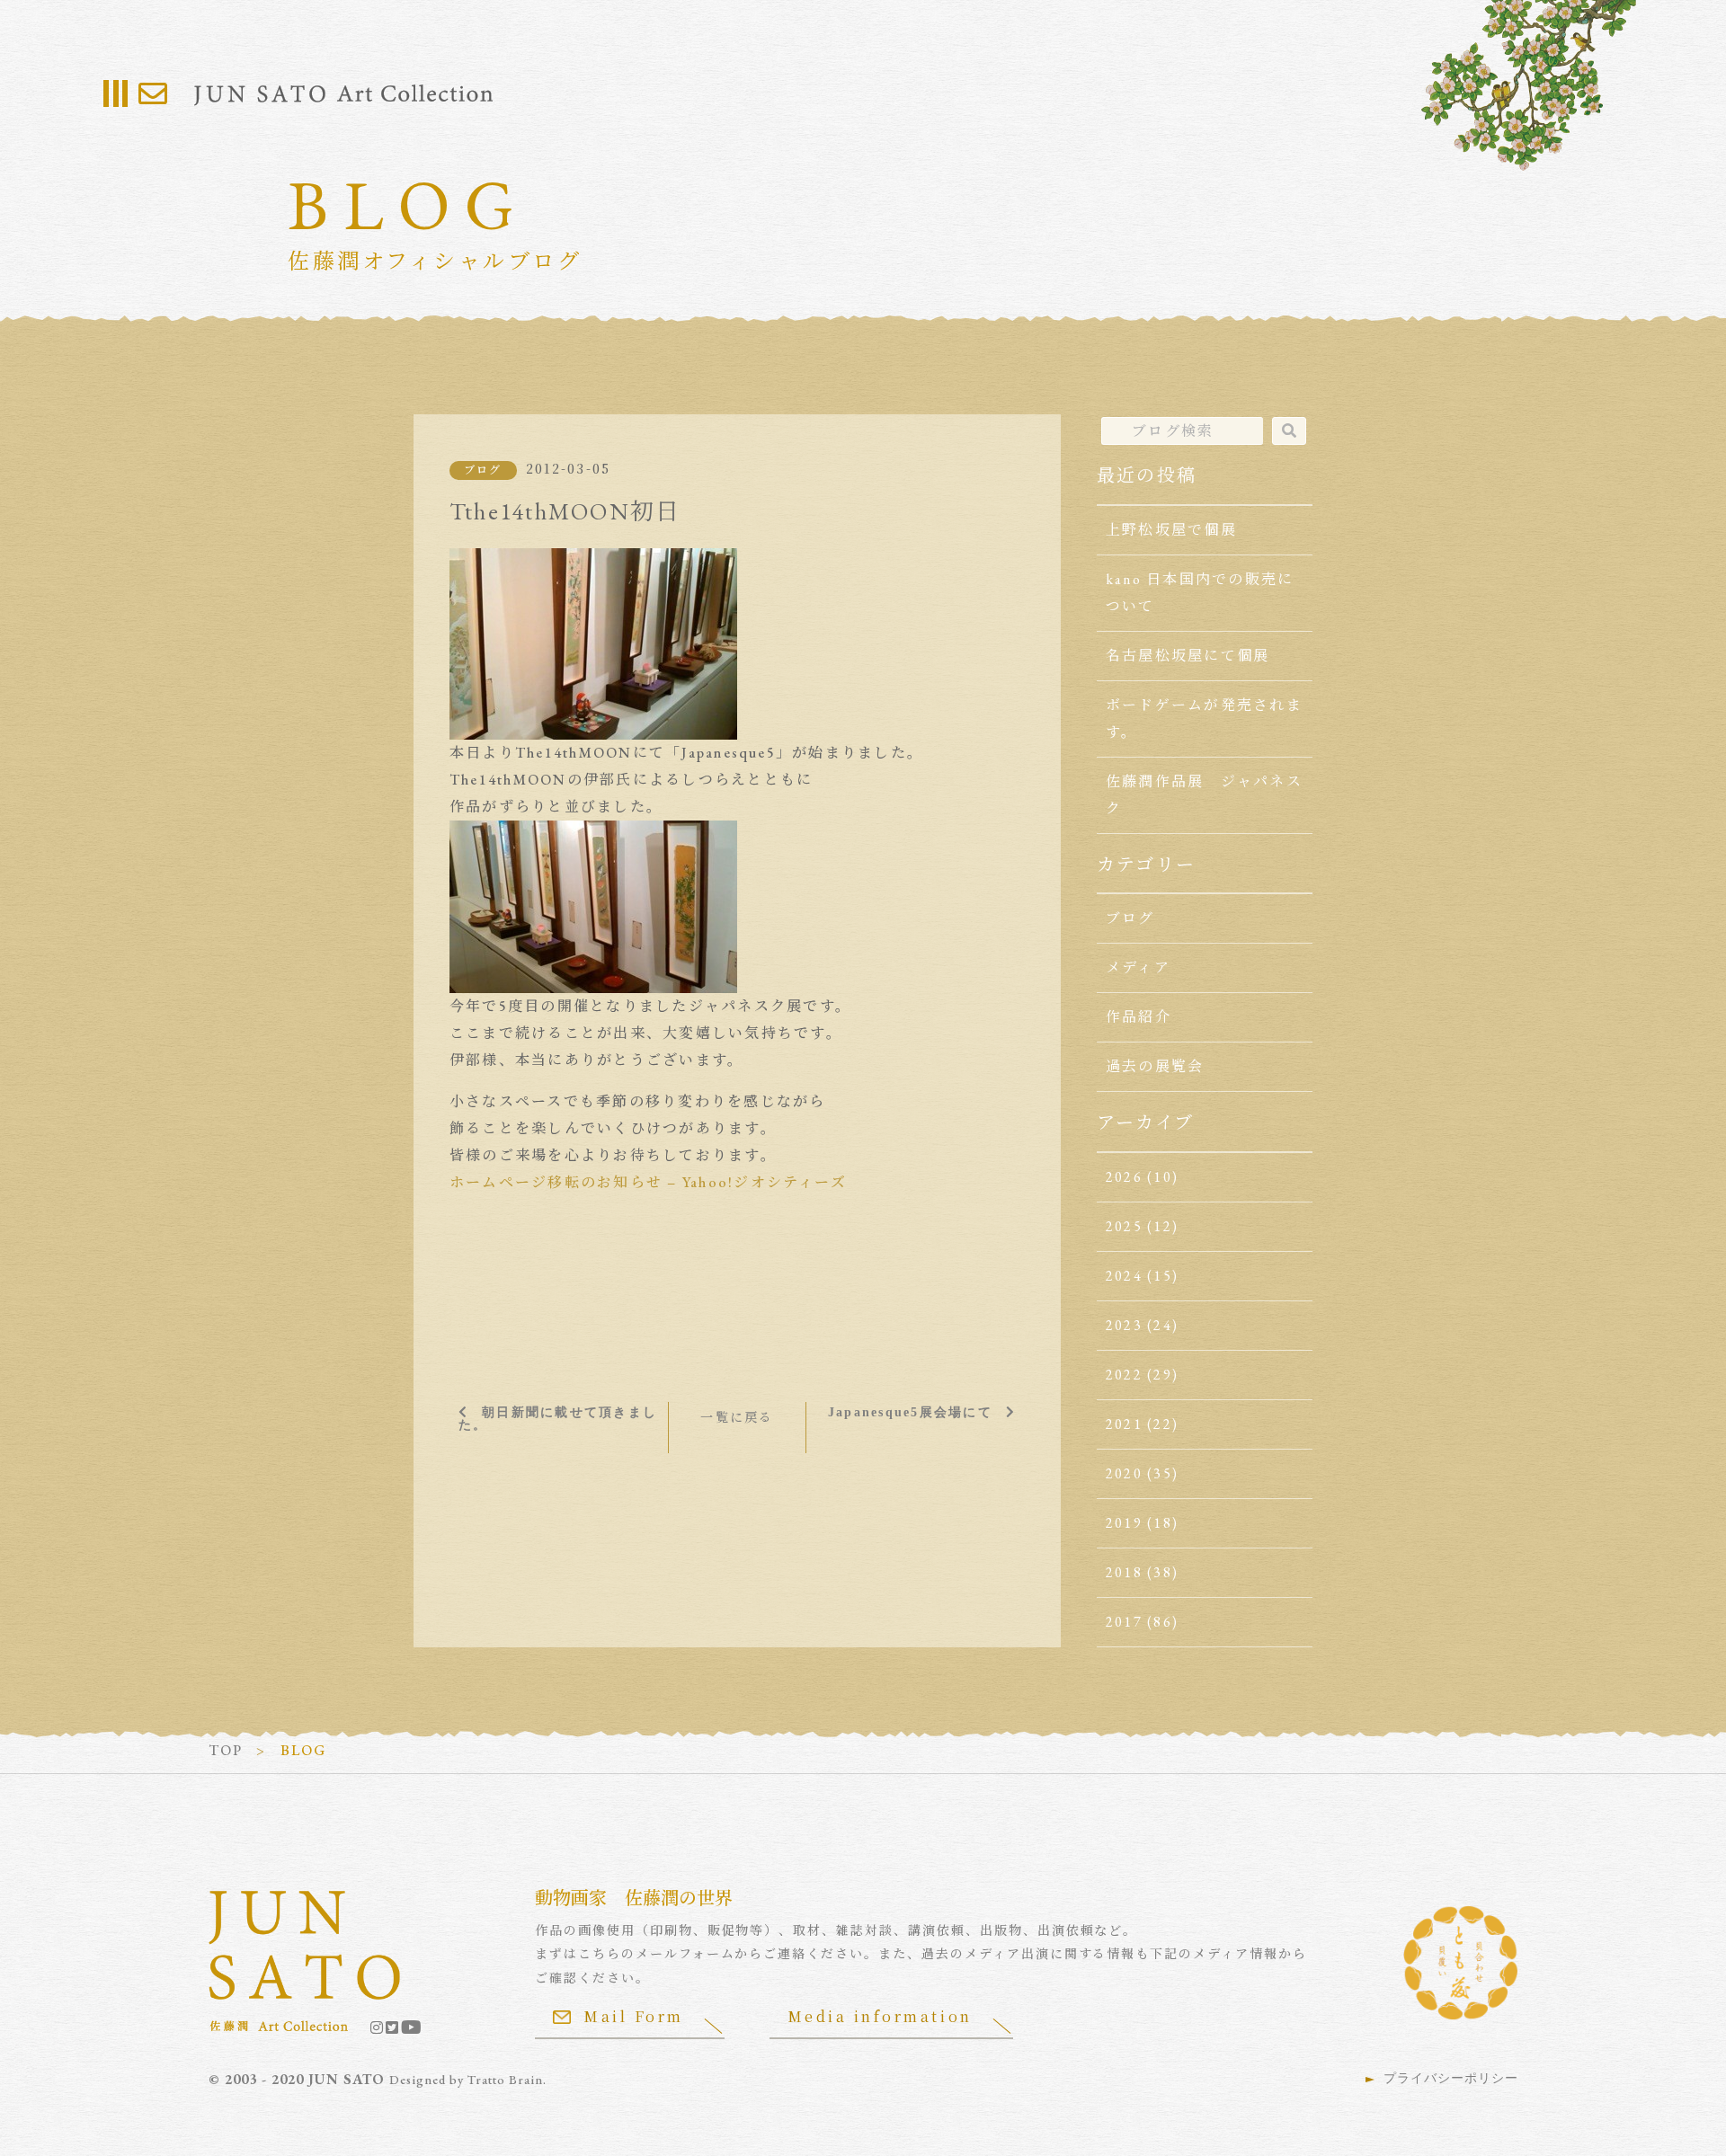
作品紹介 (1139, 1017)
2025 (1124, 1226)
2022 (1124, 1375)
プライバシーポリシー (1451, 2078)
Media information (880, 2016)
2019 (1124, 1523)
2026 (1124, 1177)
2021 (1124, 1424)
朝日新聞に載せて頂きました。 (558, 1418)
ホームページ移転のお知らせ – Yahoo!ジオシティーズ (648, 1182)
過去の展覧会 (1155, 1066)
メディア (1138, 967)
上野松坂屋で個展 (1171, 530)
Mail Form (634, 2016)
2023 (1124, 1325)
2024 (1124, 1276)
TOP (226, 1750)
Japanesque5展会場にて (910, 1412)
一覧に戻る (737, 1417)
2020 (1124, 1473)
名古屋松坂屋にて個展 (1188, 656)
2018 (1124, 1572)
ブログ (483, 470)
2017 (1124, 1622)
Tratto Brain (505, 2080)
